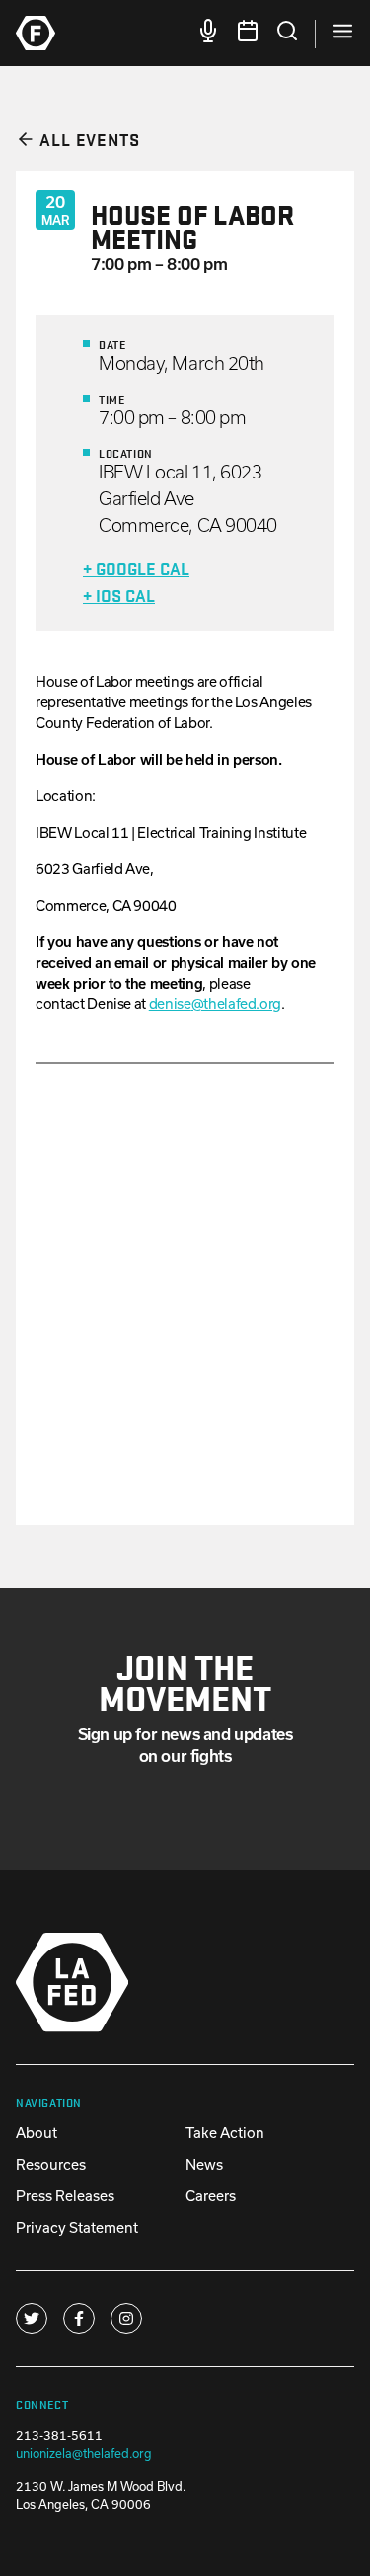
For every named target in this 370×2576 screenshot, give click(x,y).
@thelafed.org (215, 1004)
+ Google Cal (136, 568)
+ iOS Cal (119, 594)
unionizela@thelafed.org (84, 2453)
